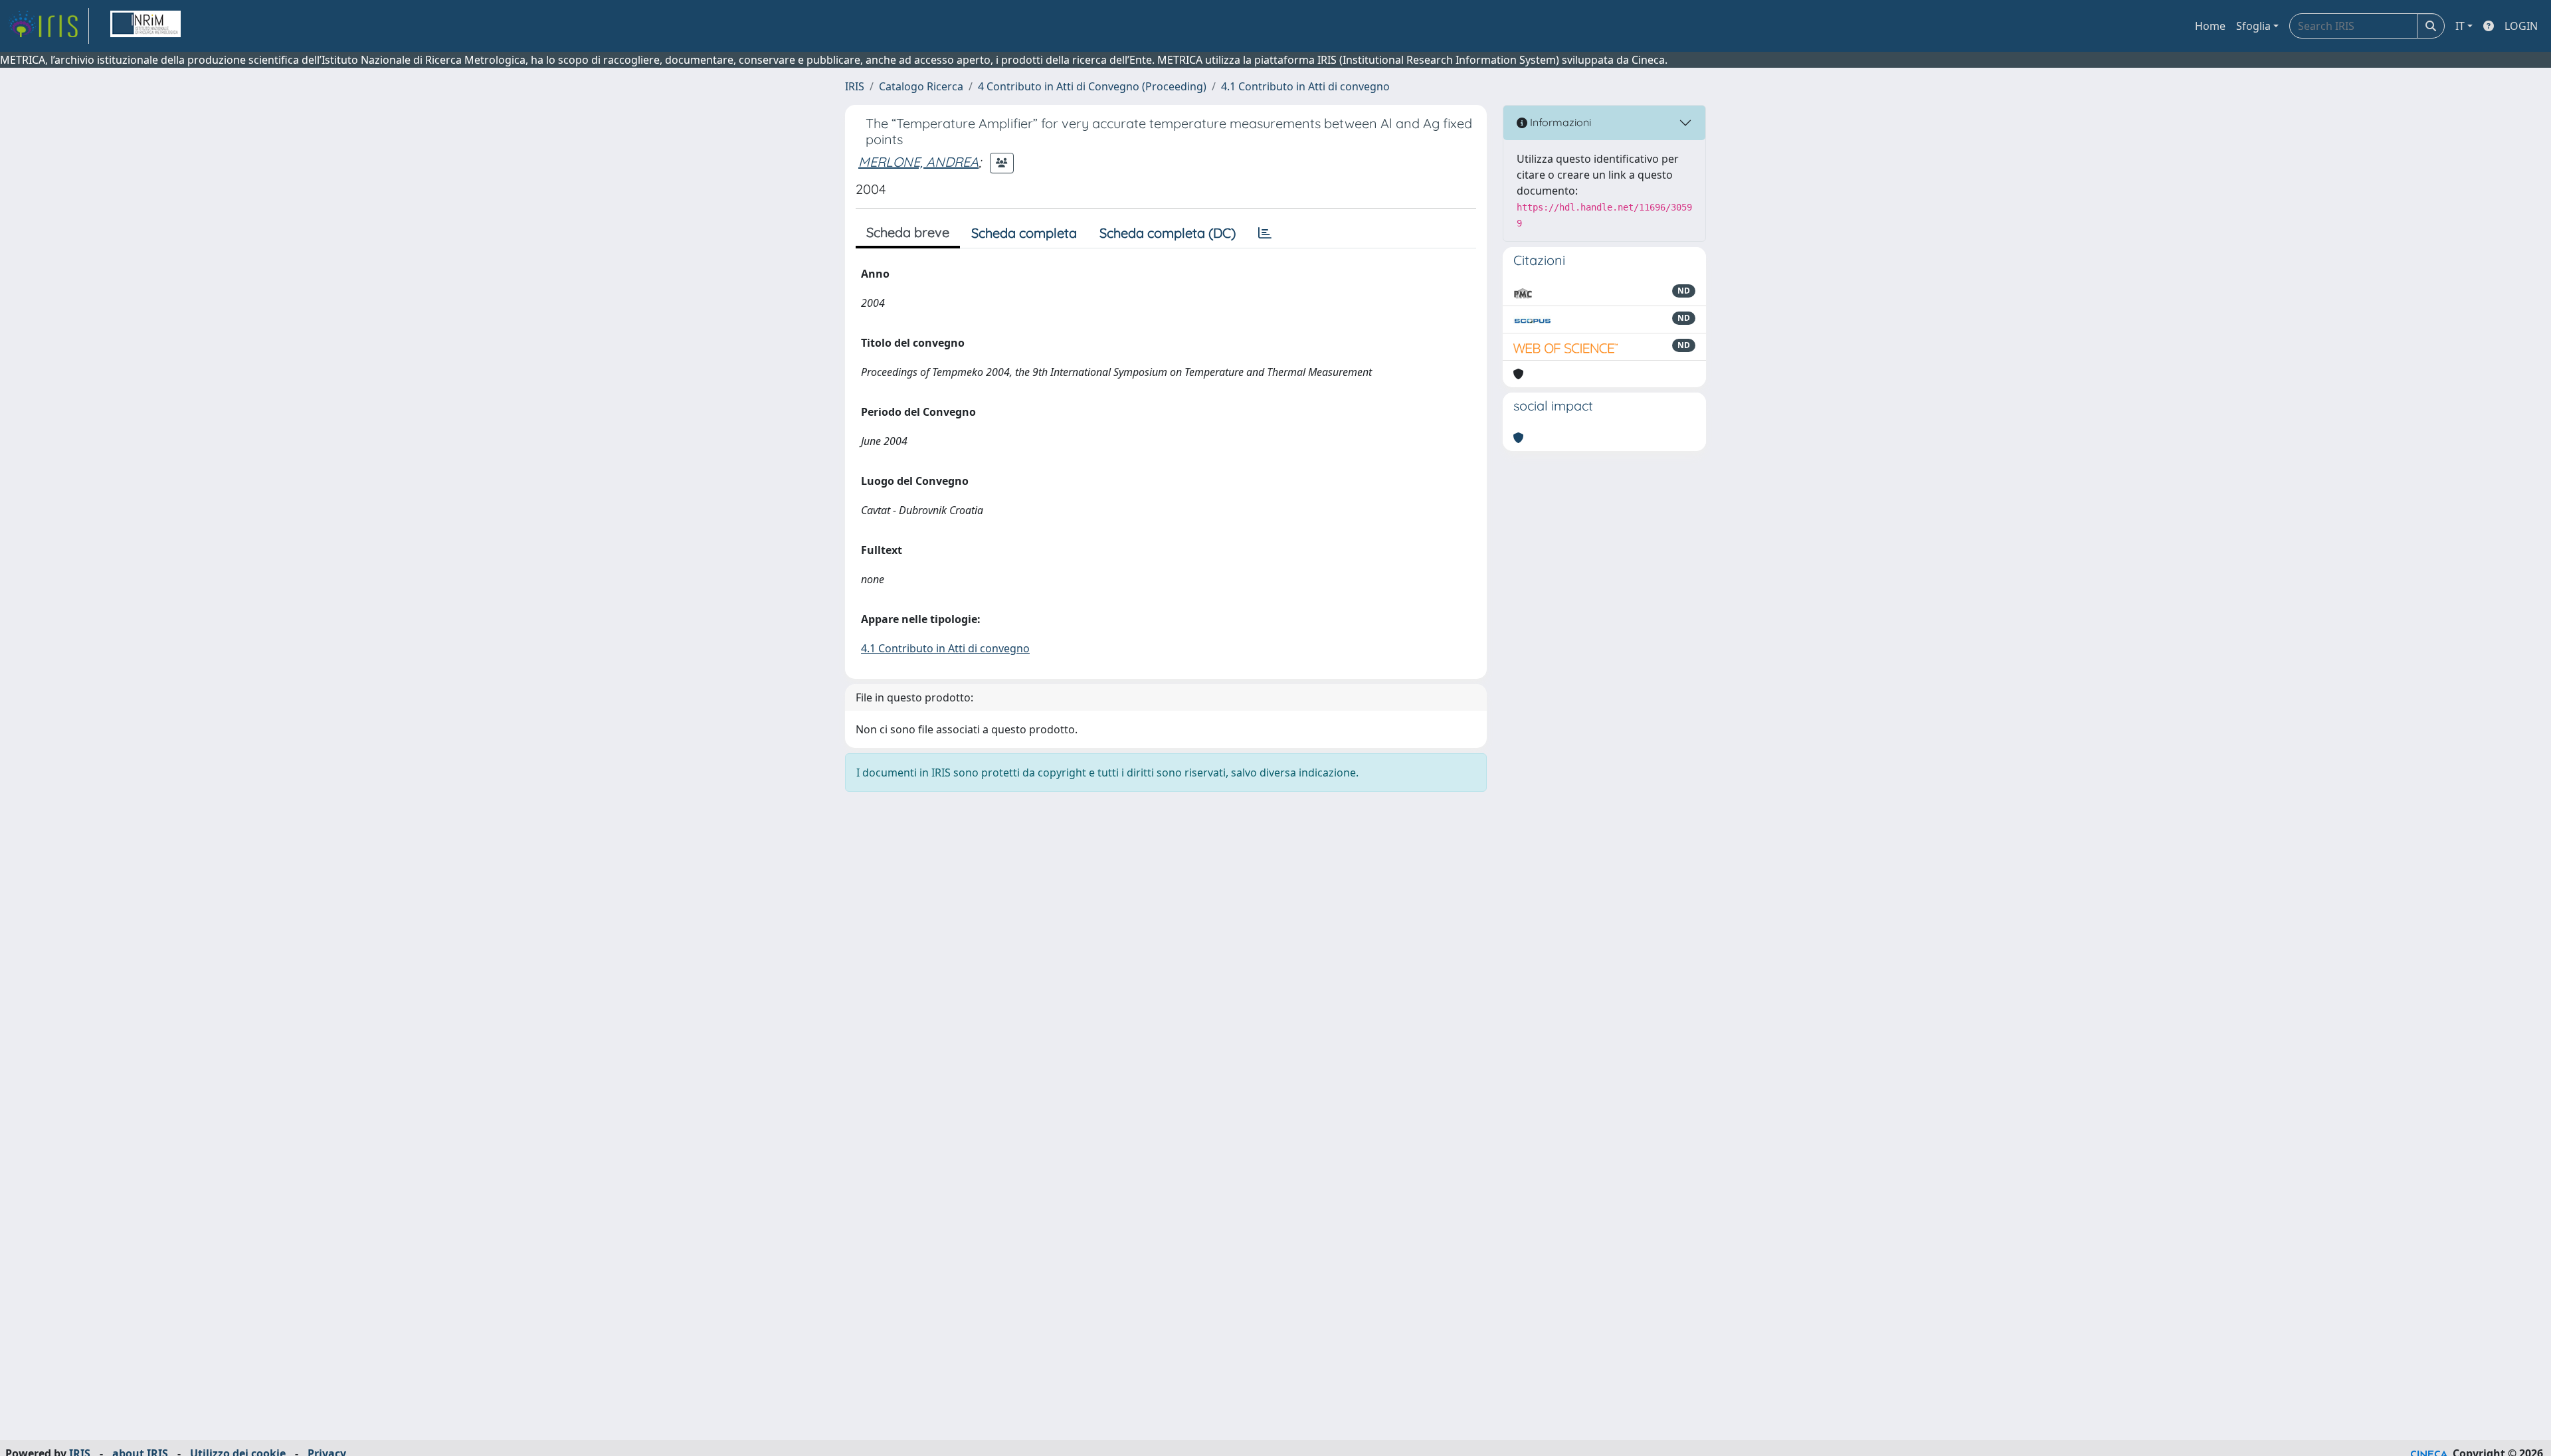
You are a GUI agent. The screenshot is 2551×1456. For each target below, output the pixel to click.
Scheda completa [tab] (1024, 233)
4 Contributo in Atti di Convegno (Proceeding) (1092, 86)
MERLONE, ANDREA (918, 162)
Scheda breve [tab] (908, 232)
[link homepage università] (145, 26)
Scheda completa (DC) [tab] (1168, 233)
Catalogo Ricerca (921, 86)
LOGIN (2521, 26)
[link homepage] (48, 26)
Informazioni (1559, 122)
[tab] (1265, 233)
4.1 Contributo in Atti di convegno (1305, 86)
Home (2210, 26)
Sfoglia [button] (2253, 26)
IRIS (855, 86)
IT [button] (2460, 26)
